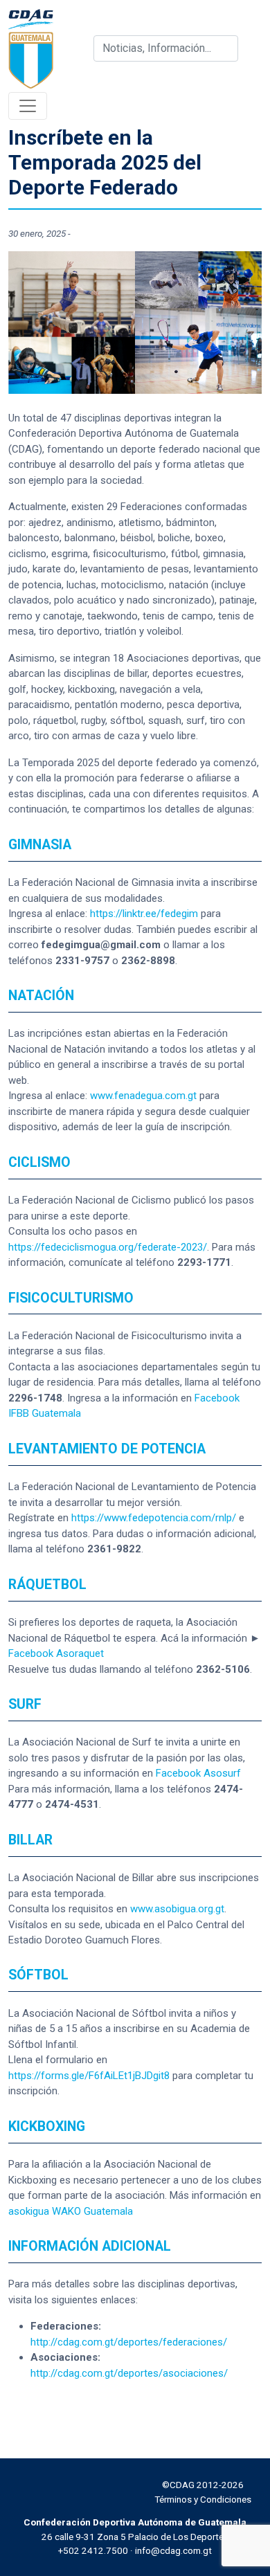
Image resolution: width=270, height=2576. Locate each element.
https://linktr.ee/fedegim (144, 914)
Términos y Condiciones (203, 2499)
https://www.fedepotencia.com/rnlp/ (154, 1518)
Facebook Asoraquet (56, 1653)
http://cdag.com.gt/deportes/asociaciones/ (129, 2373)
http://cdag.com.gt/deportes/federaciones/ (129, 2342)
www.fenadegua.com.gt (143, 1096)
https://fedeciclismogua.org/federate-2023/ (108, 1247)
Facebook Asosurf (198, 1773)
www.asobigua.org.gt (177, 1909)
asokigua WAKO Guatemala (71, 2211)
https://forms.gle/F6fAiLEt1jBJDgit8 (89, 2076)
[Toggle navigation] (28, 106)
